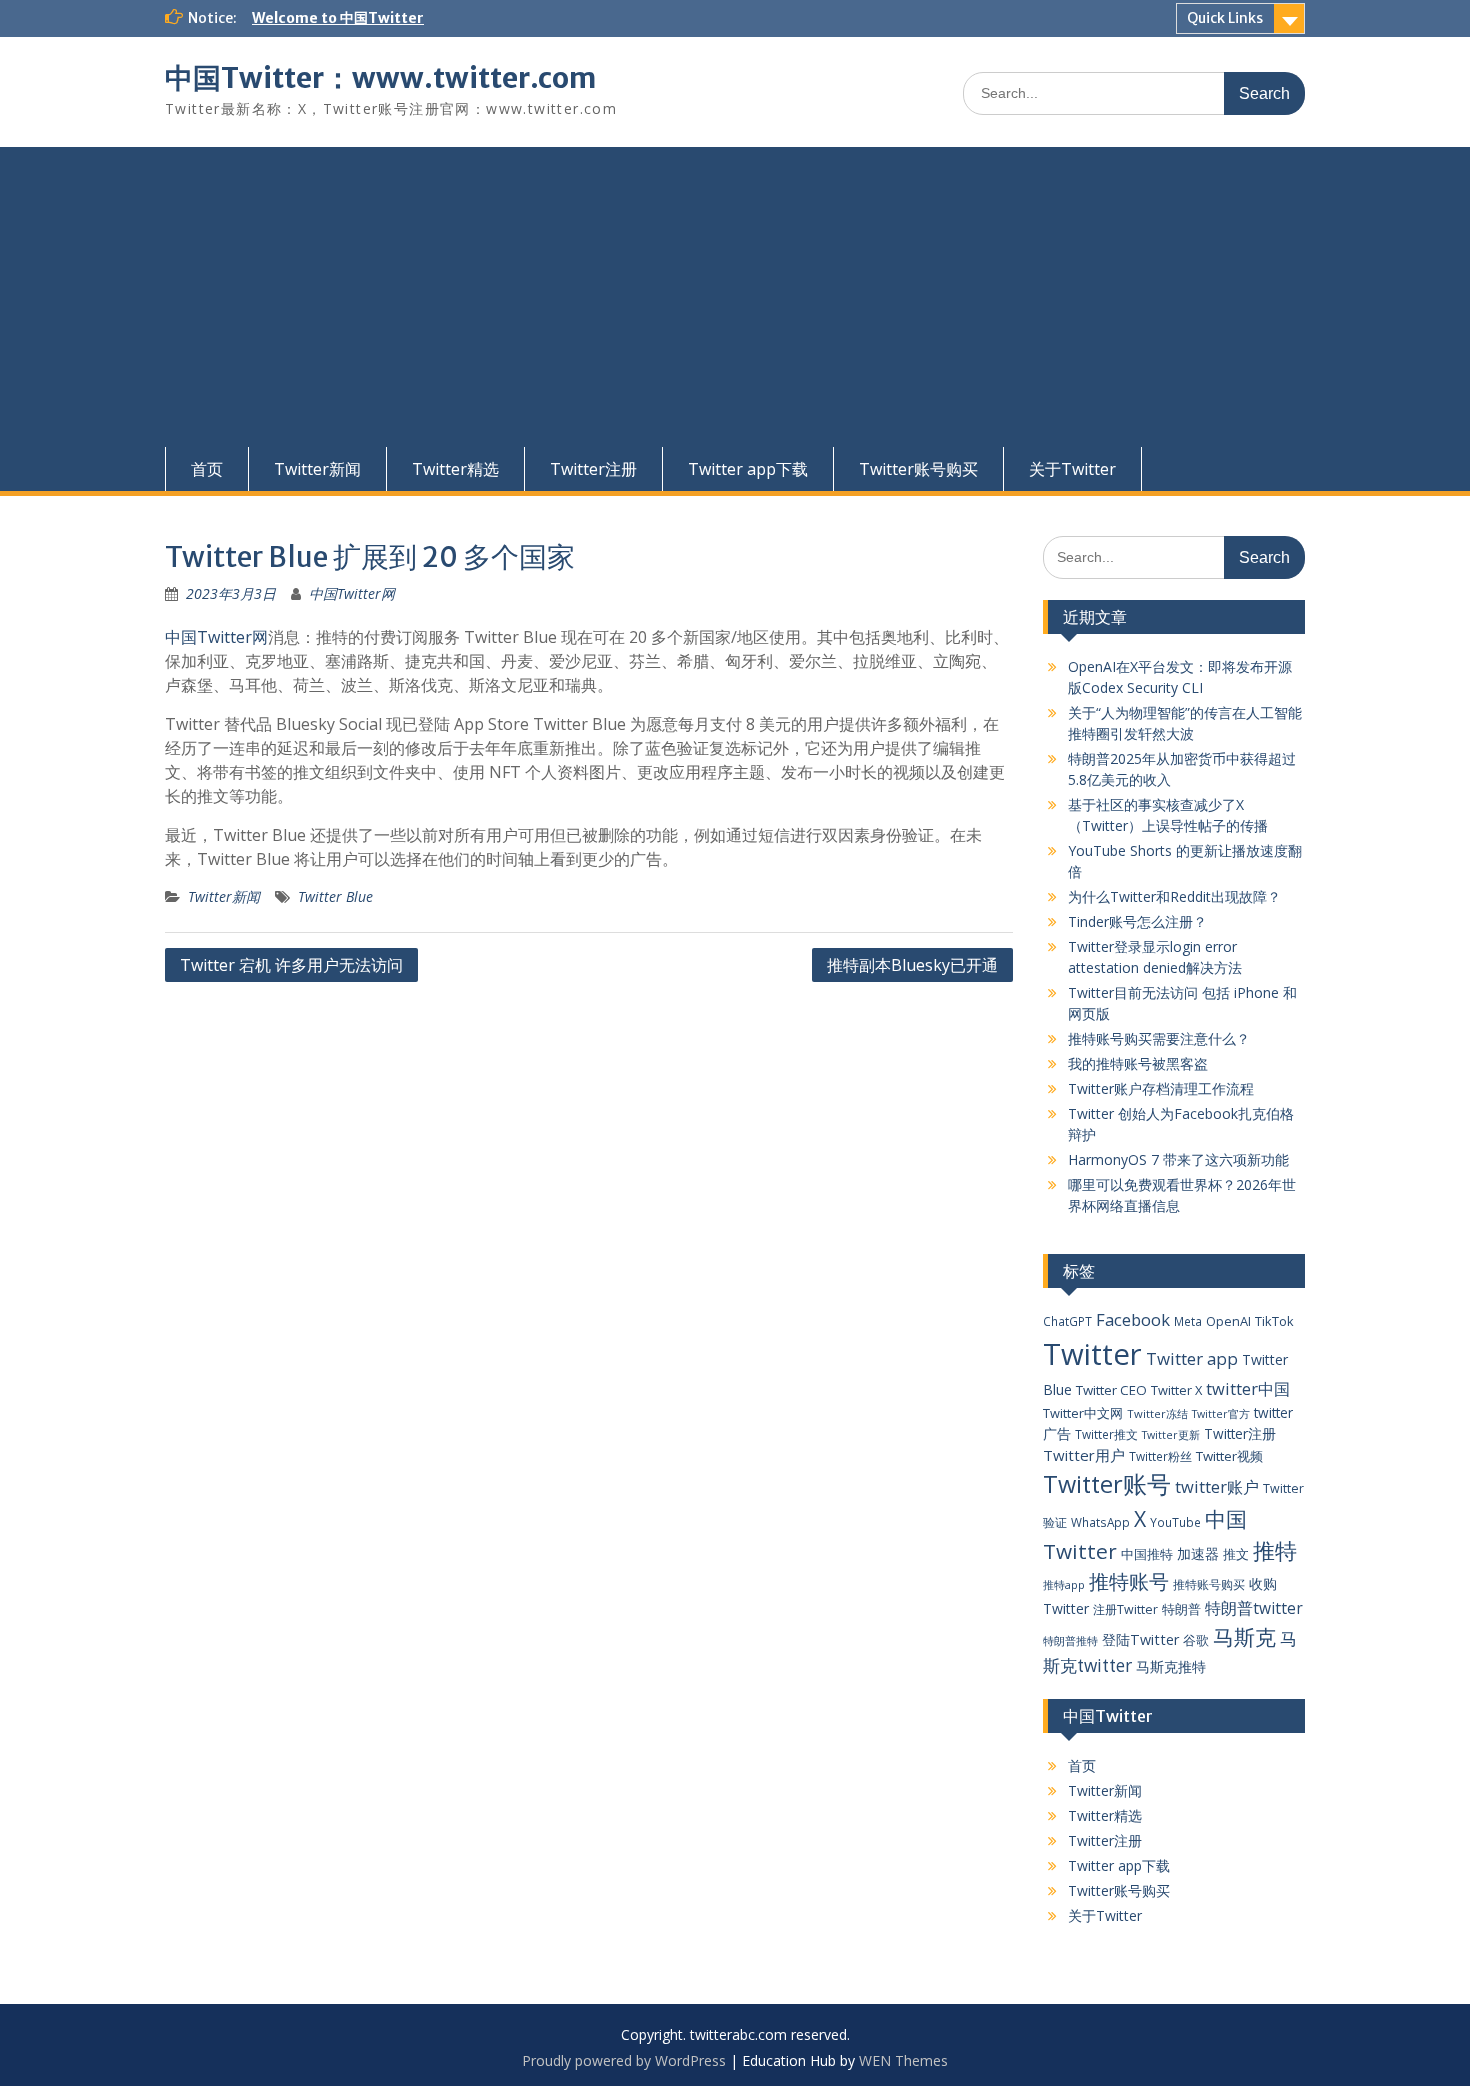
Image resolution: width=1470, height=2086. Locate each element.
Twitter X (1176, 1390)
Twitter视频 (1229, 1456)
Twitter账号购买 (918, 469)
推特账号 (1129, 1581)
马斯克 (1244, 1636)
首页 (207, 469)
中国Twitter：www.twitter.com (380, 78)
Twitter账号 (1107, 1484)
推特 (1275, 1550)
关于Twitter (1072, 469)
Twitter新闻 (317, 469)
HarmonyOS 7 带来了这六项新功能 (1178, 1159)
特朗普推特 (1070, 1640)
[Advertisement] (735, 297)
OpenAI (1228, 1321)
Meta (1188, 1321)
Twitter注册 (593, 469)
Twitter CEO (1111, 1390)
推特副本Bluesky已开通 (912, 965)
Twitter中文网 (1083, 1413)
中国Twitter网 (352, 593)
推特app (1064, 1584)
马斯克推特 (1171, 1666)
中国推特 (1147, 1554)
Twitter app (1192, 1358)
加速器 (1198, 1553)
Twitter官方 (1221, 1414)
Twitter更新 (1171, 1435)
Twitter (1092, 1354)
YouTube (1175, 1522)
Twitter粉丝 (1160, 1456)
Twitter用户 (1084, 1455)
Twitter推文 (1106, 1434)
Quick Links (1225, 18)
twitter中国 (1248, 1388)
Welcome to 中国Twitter (338, 18)
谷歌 (1196, 1640)
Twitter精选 (455, 469)
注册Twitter (1125, 1609)
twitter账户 (1217, 1486)
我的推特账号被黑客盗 (1138, 1063)
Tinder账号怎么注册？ (1137, 921)
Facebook (1133, 1319)
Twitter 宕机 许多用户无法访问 (291, 965)
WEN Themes (903, 2060)
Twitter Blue (335, 896)
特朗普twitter (1254, 1608)
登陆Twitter (1140, 1639)
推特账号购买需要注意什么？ (1159, 1038)
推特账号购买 (1209, 1584)
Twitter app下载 (748, 469)
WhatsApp (1100, 1522)
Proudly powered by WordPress (624, 2060)
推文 (1236, 1554)
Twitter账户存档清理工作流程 (1161, 1088)
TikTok (1274, 1321)
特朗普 (1181, 1609)
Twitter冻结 (1157, 1413)
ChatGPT (1067, 1321)
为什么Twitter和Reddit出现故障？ (1174, 896)
